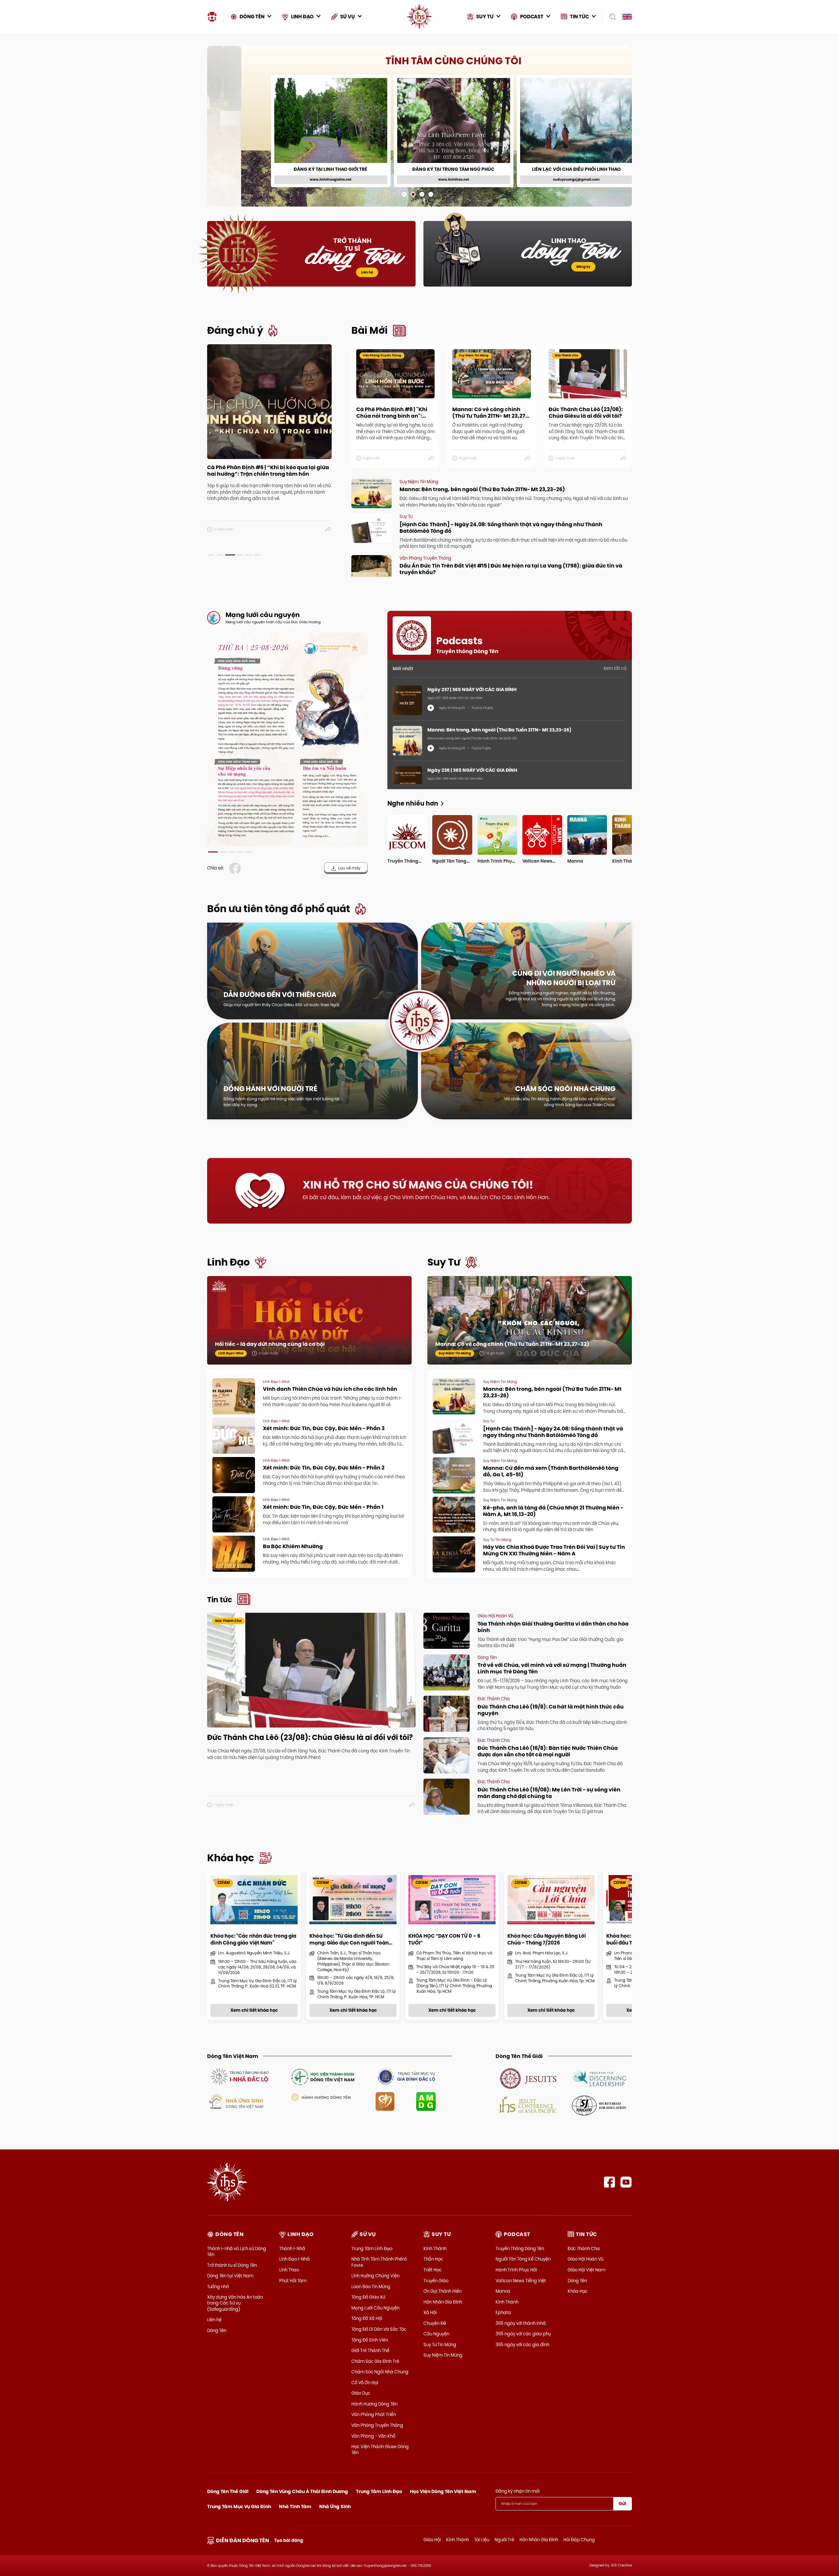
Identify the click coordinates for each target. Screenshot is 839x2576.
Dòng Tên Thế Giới (228, 2491)
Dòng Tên (217, 2330)
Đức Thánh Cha (584, 2248)
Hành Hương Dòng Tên (374, 2404)
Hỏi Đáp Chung (579, 2540)
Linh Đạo (228, 1262)
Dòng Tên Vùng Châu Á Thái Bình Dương (302, 2491)
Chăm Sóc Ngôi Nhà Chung (380, 2372)
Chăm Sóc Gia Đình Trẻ (375, 2361)
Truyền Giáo (436, 2281)
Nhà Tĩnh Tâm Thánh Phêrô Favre (379, 2262)
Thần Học (433, 2259)
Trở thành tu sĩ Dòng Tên (232, 2265)
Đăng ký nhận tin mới (517, 2491)
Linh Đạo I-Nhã (294, 2259)
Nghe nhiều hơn (413, 803)
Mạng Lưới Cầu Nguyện (375, 2308)
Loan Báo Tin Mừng (371, 2286)
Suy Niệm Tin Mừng (443, 2355)
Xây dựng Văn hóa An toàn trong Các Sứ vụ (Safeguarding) (235, 2303)
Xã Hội (430, 2312)
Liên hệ (367, 272)
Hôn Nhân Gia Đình (443, 2302)
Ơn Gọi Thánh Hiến (442, 2291)
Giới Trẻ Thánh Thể (370, 2350)
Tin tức (220, 1600)
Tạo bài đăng (289, 2540)
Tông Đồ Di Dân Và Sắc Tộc (379, 2329)
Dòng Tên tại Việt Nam (230, 2276)
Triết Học (433, 2270)
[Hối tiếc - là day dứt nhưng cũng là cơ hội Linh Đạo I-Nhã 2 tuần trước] (309, 1327)
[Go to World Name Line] (528, 2078)
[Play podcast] (431, 708)
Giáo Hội (432, 2540)
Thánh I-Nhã (292, 2248)
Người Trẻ (504, 2540)
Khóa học (231, 1858)
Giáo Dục (361, 2393)
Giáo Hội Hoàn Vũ (585, 2259)
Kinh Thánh (435, 2248)
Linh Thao (289, 2270)
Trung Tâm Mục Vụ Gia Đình (239, 2506)
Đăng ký (583, 267)
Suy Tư (444, 1262)
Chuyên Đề (435, 2323)
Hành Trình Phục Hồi (516, 2270)
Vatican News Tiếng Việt (521, 2281)
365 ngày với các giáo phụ (523, 2334)
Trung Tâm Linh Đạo (372, 2248)
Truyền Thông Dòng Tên (520, 2248)
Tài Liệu (482, 2540)
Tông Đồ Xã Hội (367, 2318)
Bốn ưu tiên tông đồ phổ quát (279, 909)
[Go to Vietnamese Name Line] (239, 2076)
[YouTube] (626, 2182)
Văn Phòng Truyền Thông (377, 2425)
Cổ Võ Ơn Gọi (365, 2383)
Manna (503, 2291)
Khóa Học (578, 2291)
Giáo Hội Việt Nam (586, 2270)
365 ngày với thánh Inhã (521, 2323)
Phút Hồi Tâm (293, 2281)
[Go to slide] (404, 194)
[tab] (211, 555)
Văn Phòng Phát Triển (374, 2414)
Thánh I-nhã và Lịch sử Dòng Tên (237, 2251)
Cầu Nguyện (436, 2334)
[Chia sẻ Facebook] (236, 868)
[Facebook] (609, 2182)
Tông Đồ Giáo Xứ (368, 2297)
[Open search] (610, 17)
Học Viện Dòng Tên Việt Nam (443, 2491)
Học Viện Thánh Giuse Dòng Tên (380, 2449)
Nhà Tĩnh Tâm (295, 2506)
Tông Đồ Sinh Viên (370, 2340)
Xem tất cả (615, 668)
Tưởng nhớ (218, 2286)
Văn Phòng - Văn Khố (373, 2436)
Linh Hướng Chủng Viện (375, 2276)
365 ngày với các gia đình (522, 2345)
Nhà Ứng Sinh (335, 2506)
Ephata (503, 2312)
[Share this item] (329, 529)
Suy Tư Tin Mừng (440, 2345)
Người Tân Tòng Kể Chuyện (523, 2259)
